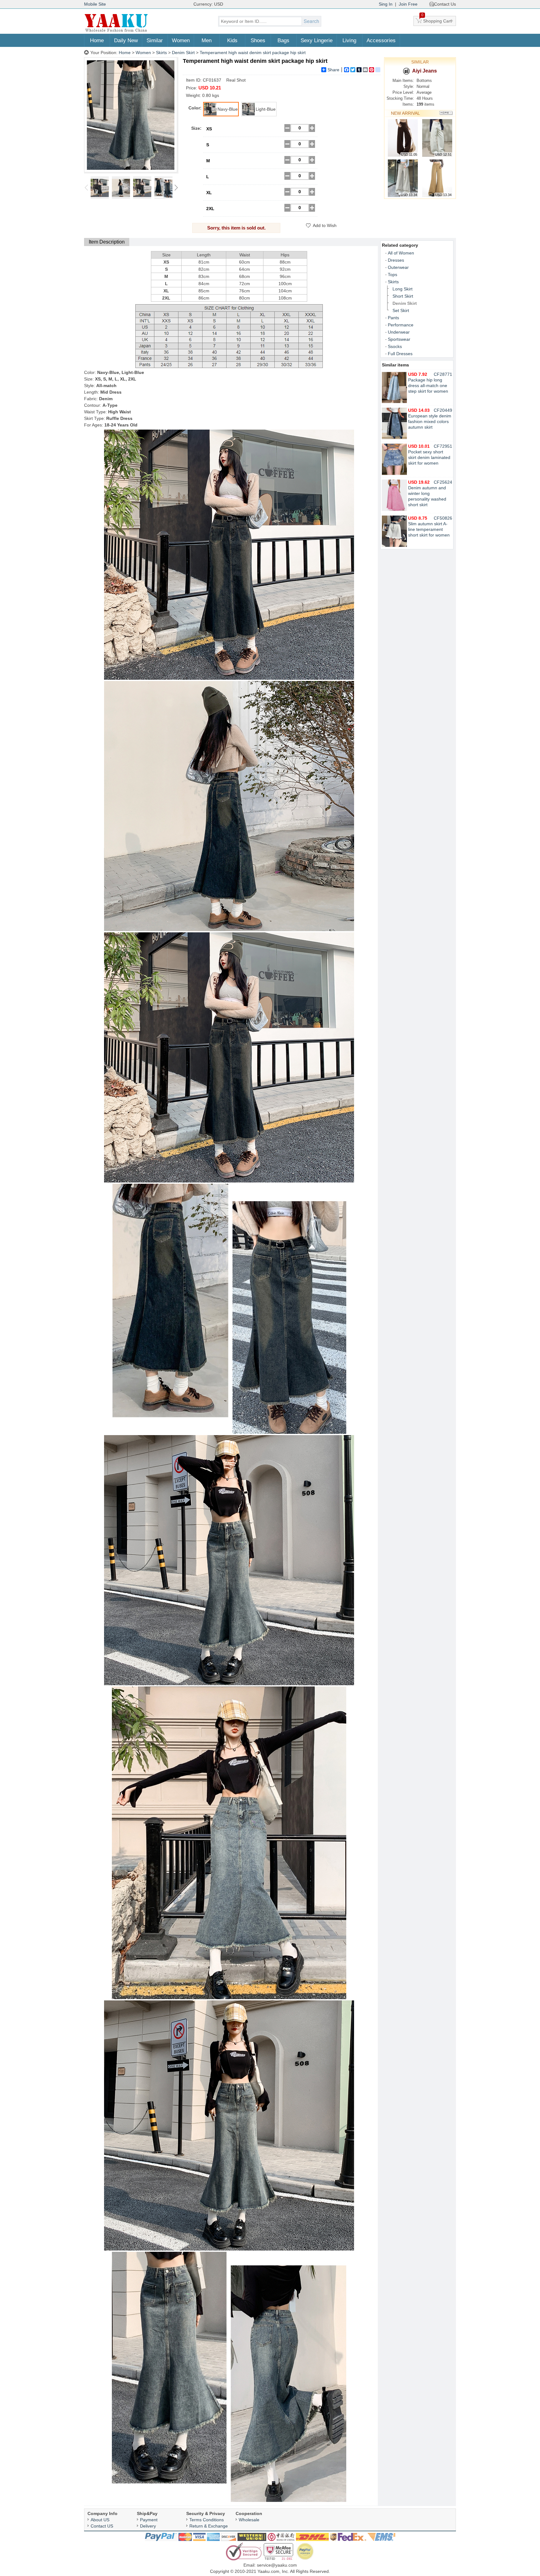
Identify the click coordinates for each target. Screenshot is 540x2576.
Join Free (408, 4)
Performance (401, 325)
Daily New (126, 40)
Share (333, 70)
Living (349, 40)
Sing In (386, 4)
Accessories (381, 40)
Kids (232, 40)
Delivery (148, 2526)
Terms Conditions (207, 2520)
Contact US (102, 2526)
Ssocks (395, 346)
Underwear (399, 332)
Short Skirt (403, 296)
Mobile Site (95, 4)
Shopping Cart (437, 20)
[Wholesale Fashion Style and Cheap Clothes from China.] (116, 31)
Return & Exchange (209, 2526)
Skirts (161, 53)
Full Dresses (400, 354)
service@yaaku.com (277, 2565)
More (446, 113)
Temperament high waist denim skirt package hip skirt (253, 53)
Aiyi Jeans (425, 71)
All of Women (401, 253)
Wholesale (249, 2520)
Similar (155, 40)
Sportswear (399, 339)
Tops (392, 275)
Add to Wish (325, 225)
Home (97, 40)
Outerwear (398, 267)
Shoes (258, 40)
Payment (149, 2520)
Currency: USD (208, 4)
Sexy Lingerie (317, 40)
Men (207, 40)
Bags (283, 40)
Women (181, 40)
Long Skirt (402, 289)
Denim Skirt (183, 53)
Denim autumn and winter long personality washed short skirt (427, 493)
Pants (393, 318)
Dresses (396, 260)
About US (100, 2520)
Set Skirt (401, 310)
